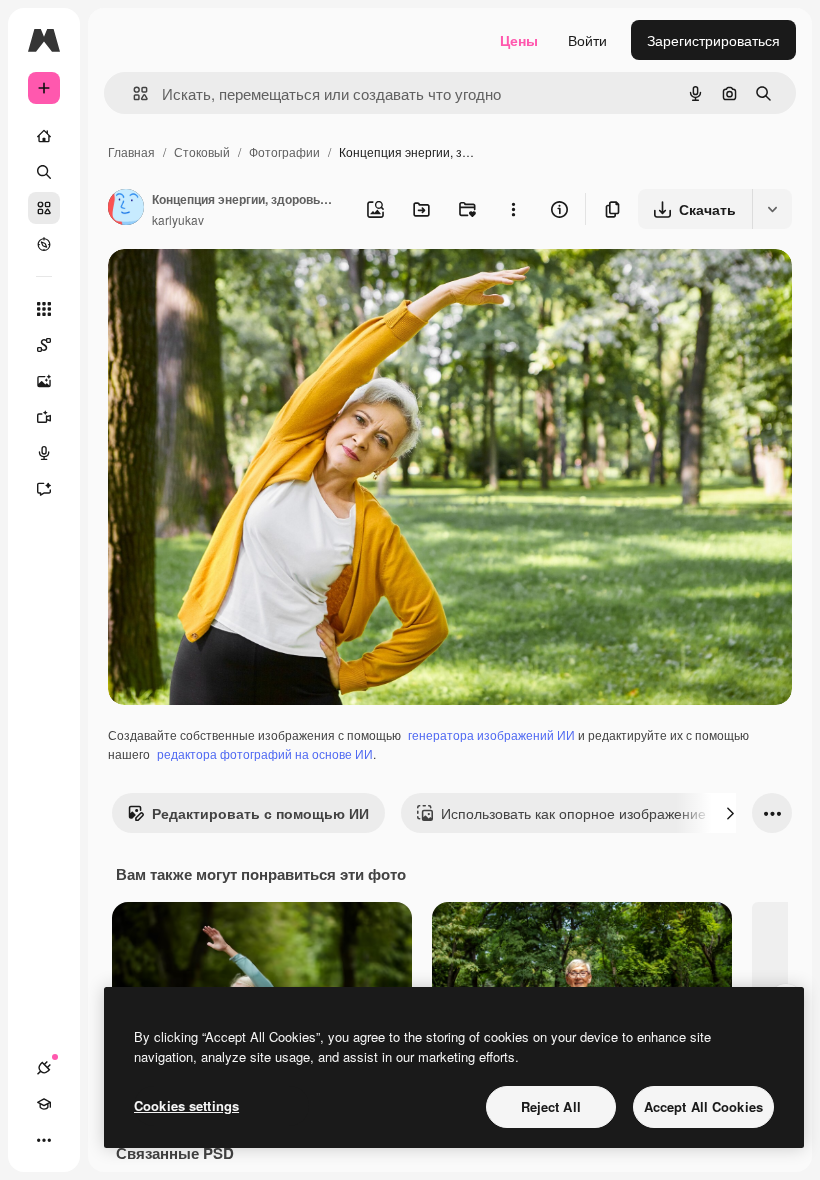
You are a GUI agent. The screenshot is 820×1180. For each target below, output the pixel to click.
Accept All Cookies (703, 1106)
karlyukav (178, 219)
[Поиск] (44, 172)
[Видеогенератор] (44, 417)
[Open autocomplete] (132, 93)
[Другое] (44, 1140)
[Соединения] (44, 1068)
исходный (242, 287)
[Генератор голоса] (44, 453)
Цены (519, 40)
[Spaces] (44, 345)
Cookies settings (186, 1105)
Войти (587, 40)
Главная (131, 151)
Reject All (551, 1106)
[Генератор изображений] (44, 381)
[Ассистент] (44, 489)
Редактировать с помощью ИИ (260, 813)
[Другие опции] (513, 209)
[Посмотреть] (44, 244)
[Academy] (44, 1104)
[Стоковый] (44, 208)
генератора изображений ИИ (491, 734)
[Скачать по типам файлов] (772, 209)
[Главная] (44, 136)
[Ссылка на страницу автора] (126, 209)
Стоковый (202, 151)
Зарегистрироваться (713, 40)
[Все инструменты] (44, 309)
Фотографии (284, 151)
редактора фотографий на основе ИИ (265, 753)
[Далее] (730, 813)
